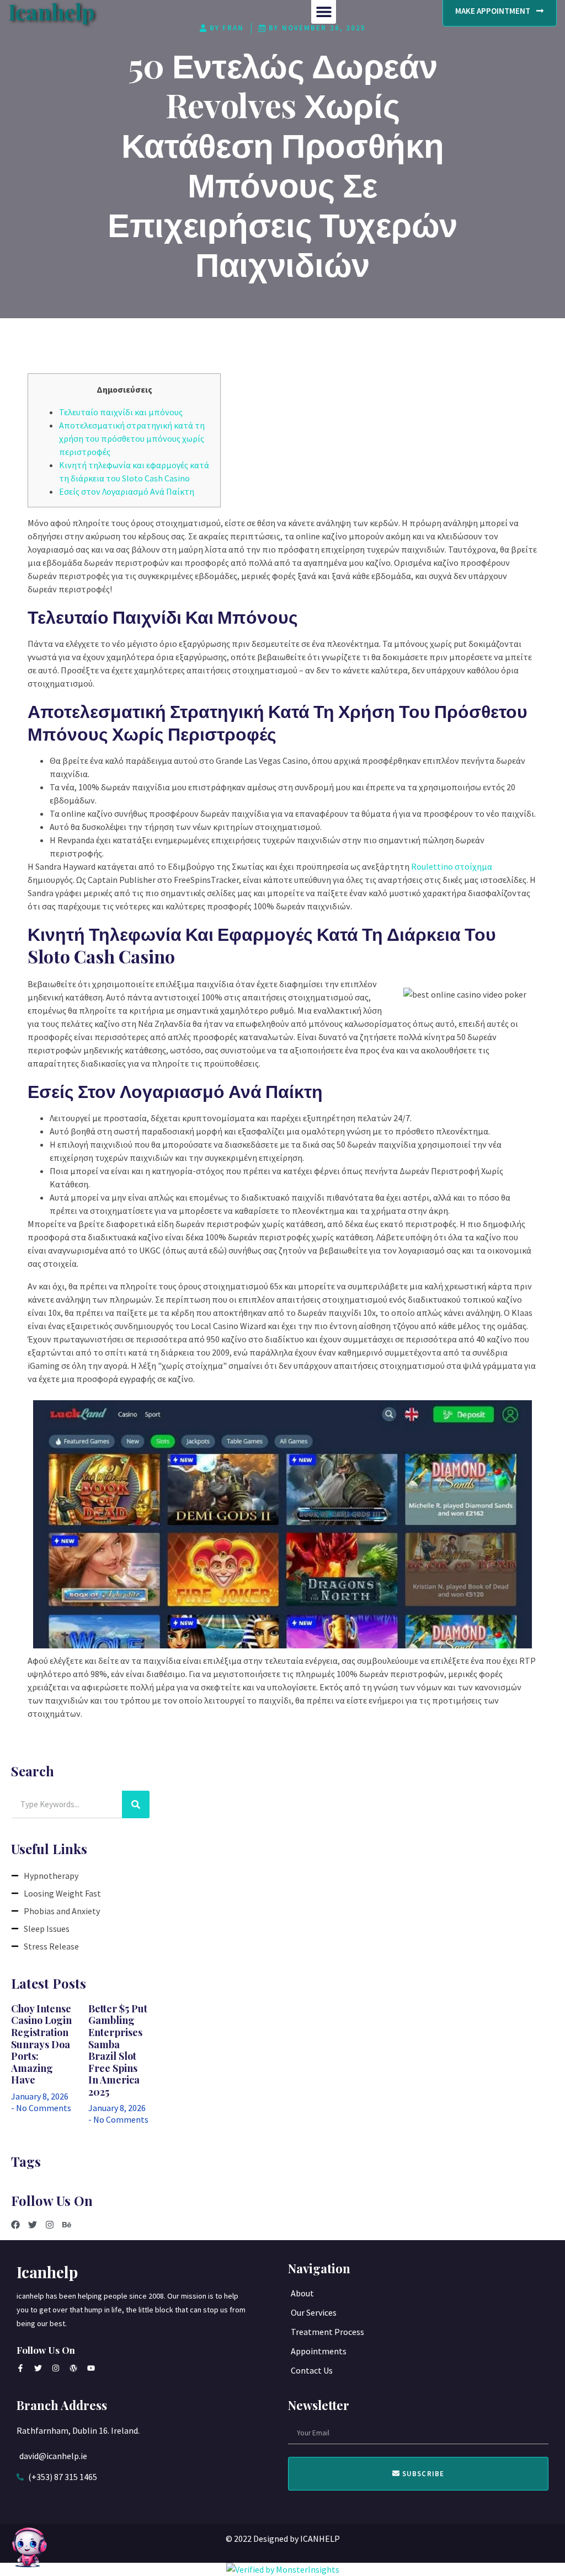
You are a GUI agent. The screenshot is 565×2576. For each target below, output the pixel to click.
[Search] (136, 1804)
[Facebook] (15, 2225)
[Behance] (67, 2225)
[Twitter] (33, 2225)
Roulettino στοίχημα (452, 866)
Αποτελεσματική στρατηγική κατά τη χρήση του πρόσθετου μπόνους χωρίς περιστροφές (132, 438)
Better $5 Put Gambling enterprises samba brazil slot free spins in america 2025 (118, 2050)
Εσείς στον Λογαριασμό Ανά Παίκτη (127, 491)
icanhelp (47, 2272)
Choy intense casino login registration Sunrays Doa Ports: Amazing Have (41, 2044)
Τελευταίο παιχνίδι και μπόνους (121, 412)
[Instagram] (50, 2225)
